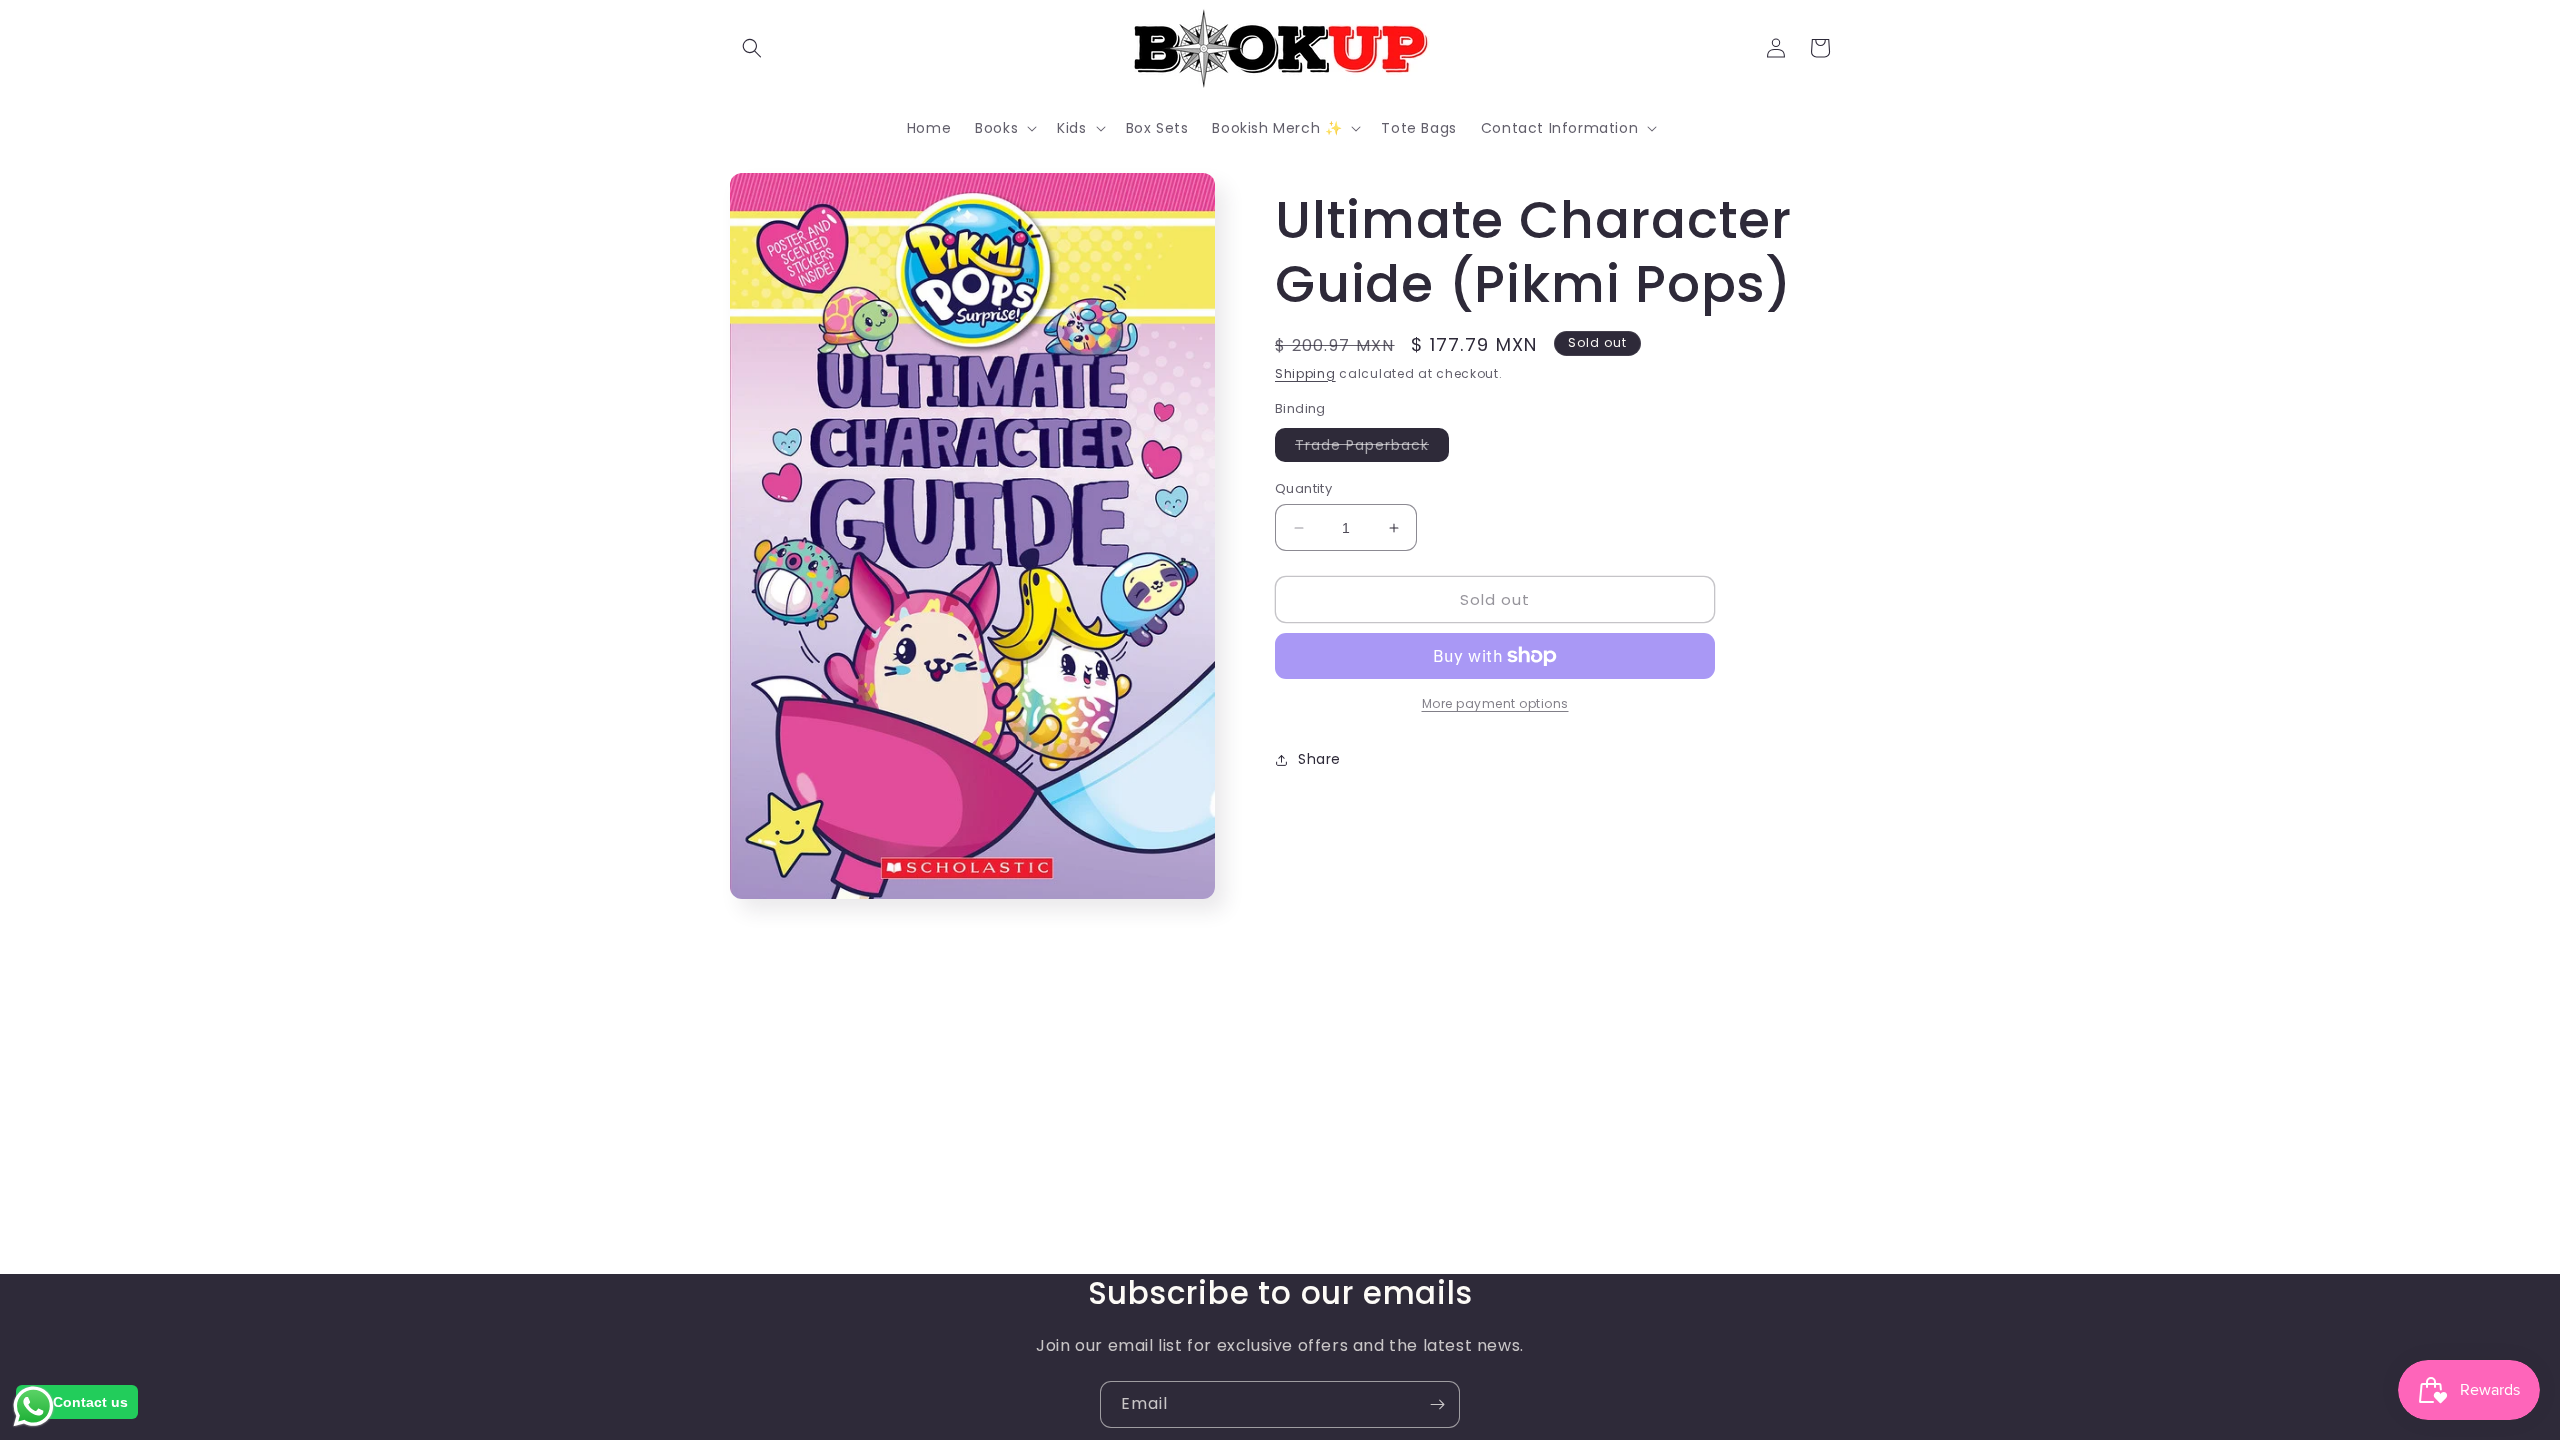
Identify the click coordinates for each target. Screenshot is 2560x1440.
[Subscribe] (1437, 1404)
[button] (752, 48)
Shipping (1305, 373)
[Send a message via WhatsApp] (33, 1406)
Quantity (1303, 488)
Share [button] (1319, 759)
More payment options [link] (1495, 703)
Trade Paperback (1372, 448)
